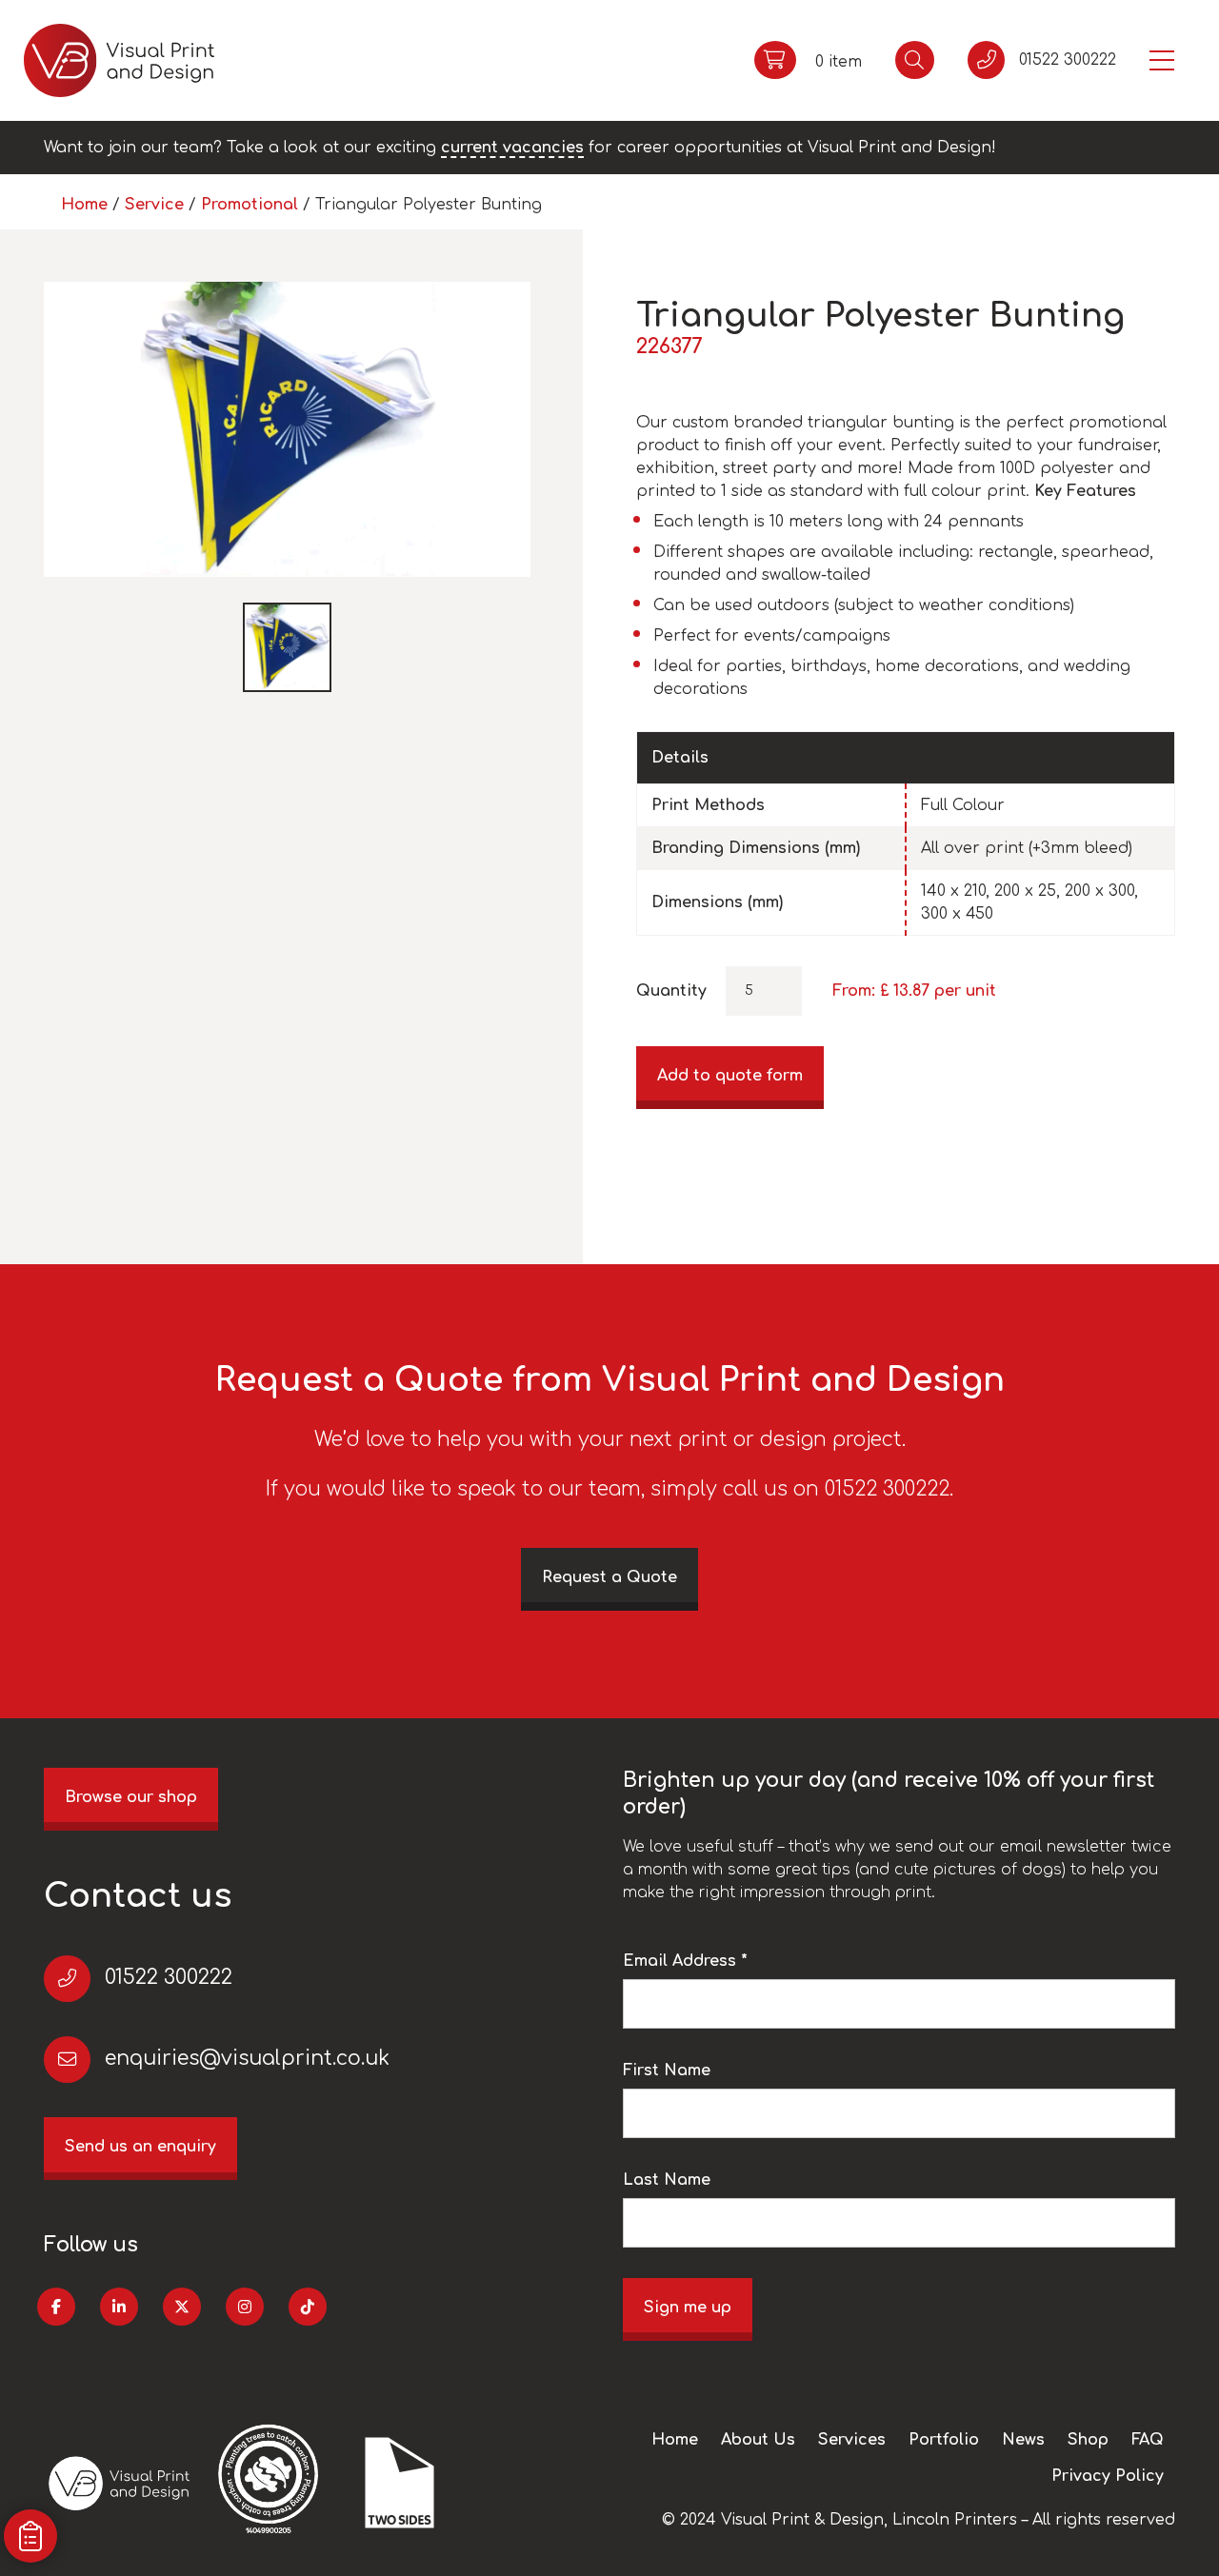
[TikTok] (308, 2307)
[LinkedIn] (119, 2307)
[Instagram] (245, 2307)
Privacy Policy (1108, 2476)
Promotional (250, 205)
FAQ (1148, 2440)
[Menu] (1162, 60)
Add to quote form (730, 1076)
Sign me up (688, 2308)
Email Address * (685, 1961)
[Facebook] (56, 2307)
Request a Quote (609, 1577)
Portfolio (944, 2440)
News (1023, 2440)
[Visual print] (119, 60)
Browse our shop (131, 1797)
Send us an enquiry (140, 2147)
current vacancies (512, 148)
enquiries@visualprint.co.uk (247, 2059)
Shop (1088, 2440)
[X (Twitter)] (182, 2307)
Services (852, 2440)
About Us (758, 2440)
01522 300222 (169, 1978)
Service (154, 205)
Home (84, 205)
